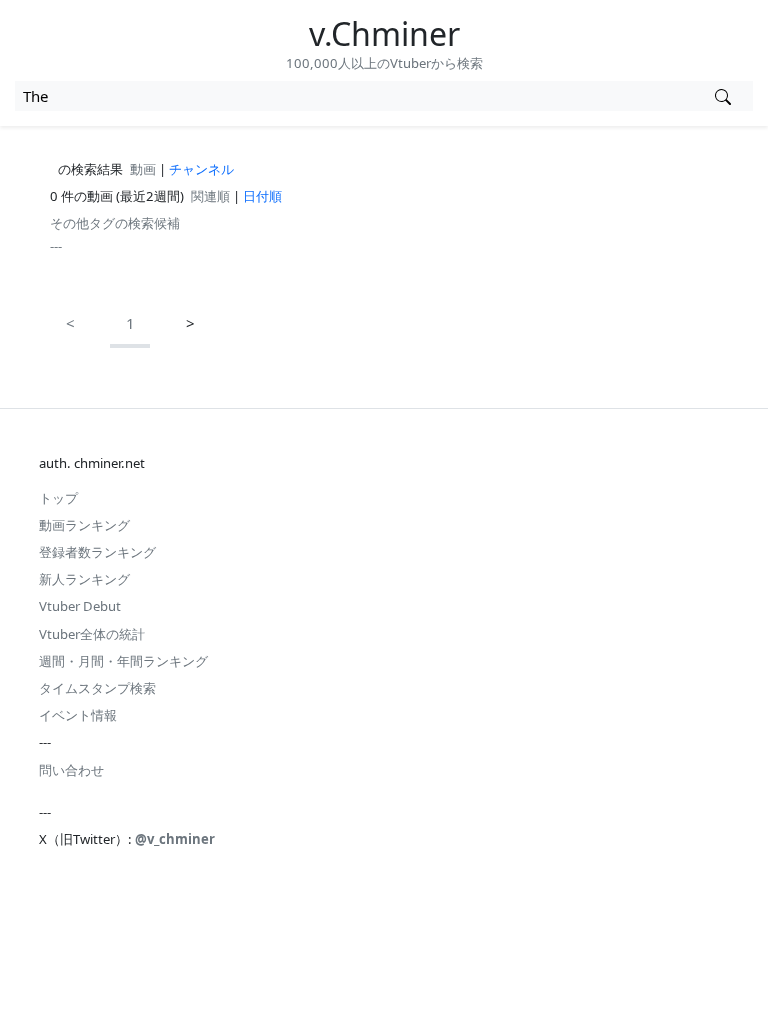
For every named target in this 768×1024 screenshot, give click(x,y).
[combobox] (353, 96)
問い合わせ (71, 770)
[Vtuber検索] (722, 96)
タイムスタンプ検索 (97, 688)
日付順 (262, 196)
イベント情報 (78, 715)
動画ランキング (84, 525)
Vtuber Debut (80, 606)
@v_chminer (175, 839)
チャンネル (201, 169)
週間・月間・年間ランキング (123, 661)
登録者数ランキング (97, 552)
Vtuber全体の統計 (92, 634)
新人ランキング (84, 579)
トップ (58, 498)
